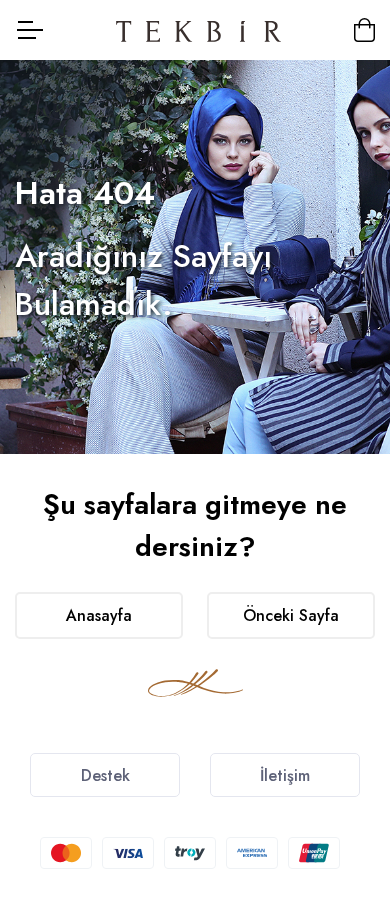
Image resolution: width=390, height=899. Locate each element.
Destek (105, 775)
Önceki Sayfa (291, 615)
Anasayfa (99, 615)
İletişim (285, 775)
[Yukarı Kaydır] (340, 786)
